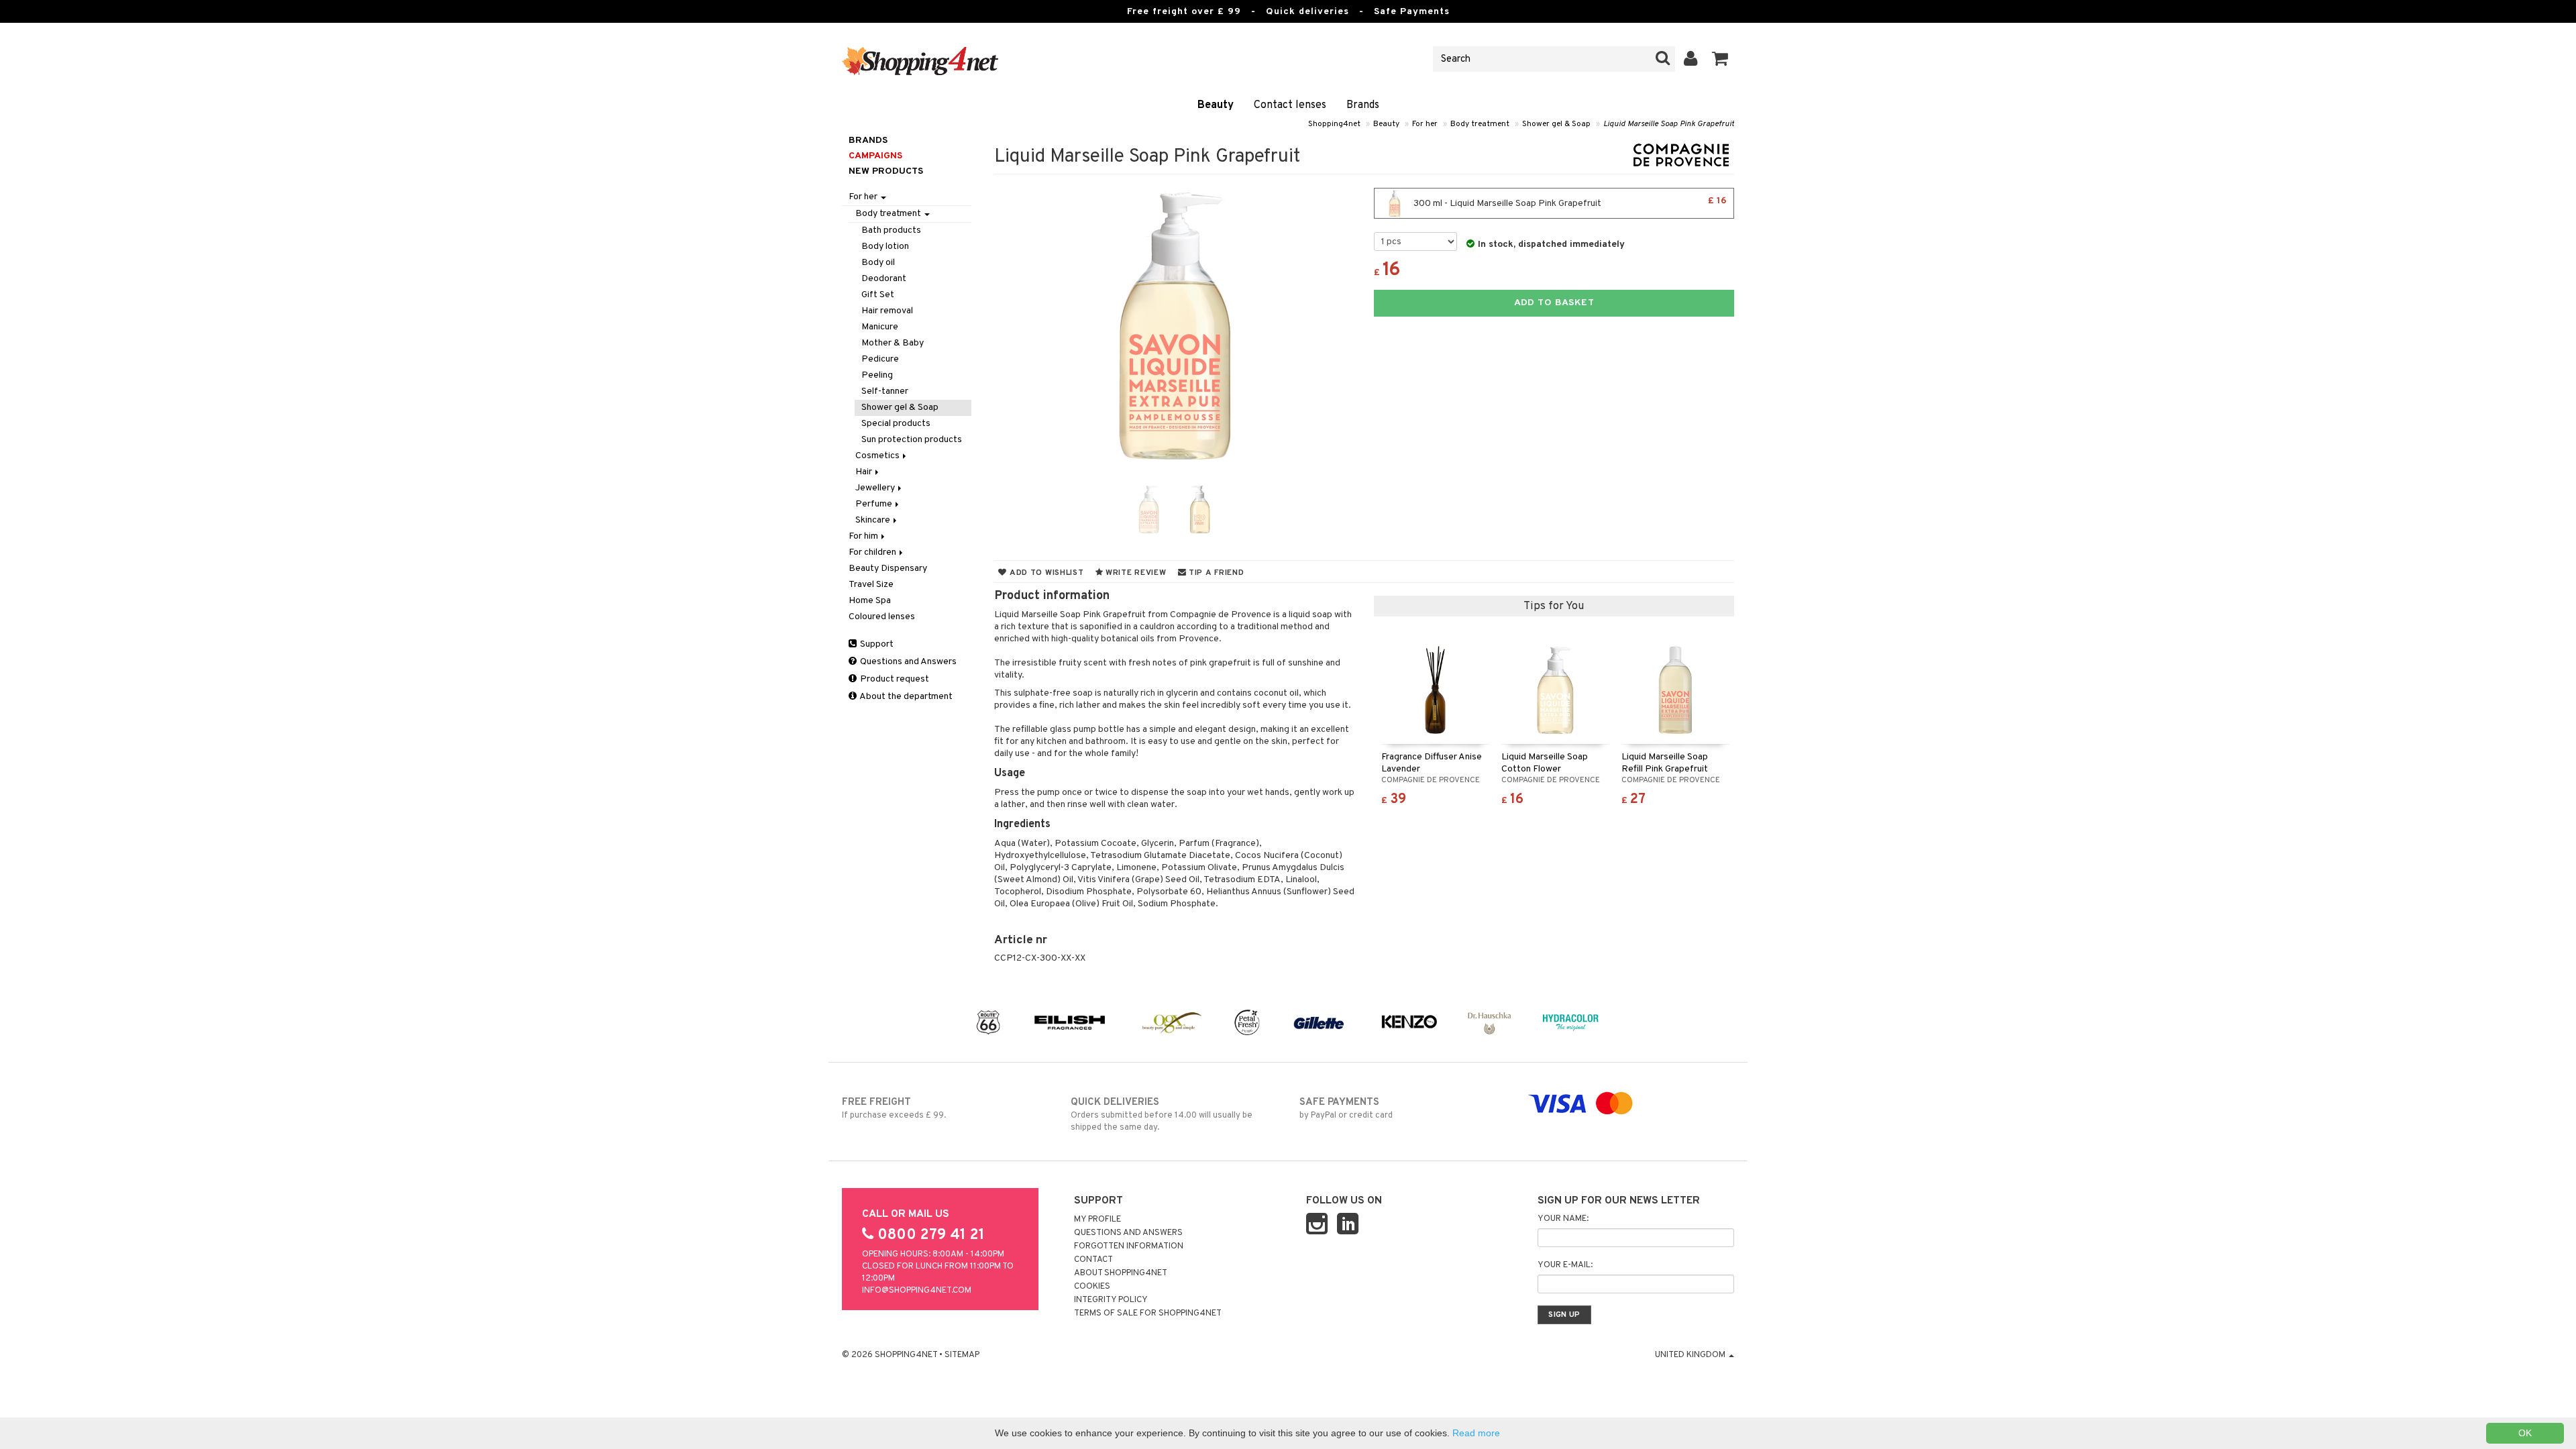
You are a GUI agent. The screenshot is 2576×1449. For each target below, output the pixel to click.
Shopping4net (1334, 124)
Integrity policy (1111, 1300)
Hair (865, 472)
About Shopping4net (1121, 1273)
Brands (1363, 105)
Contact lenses (1290, 105)
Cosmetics (878, 456)
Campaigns (875, 156)
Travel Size (871, 585)
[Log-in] (1691, 59)
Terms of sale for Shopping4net (1148, 1313)
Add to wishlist (1045, 573)
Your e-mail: (1565, 1265)
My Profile (1097, 1220)
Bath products (891, 230)
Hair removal (887, 311)
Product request (894, 679)
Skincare (874, 520)
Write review (1134, 573)
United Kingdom (1691, 1355)
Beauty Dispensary (888, 569)
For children (873, 552)
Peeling (877, 375)
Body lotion (885, 247)
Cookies (1092, 1287)
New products (886, 171)
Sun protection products (912, 440)
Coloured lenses (882, 617)
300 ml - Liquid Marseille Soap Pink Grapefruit (1569, 202)
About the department (905, 697)
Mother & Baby (893, 343)
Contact (1093, 1260)
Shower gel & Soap (1556, 124)
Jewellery (876, 488)
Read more (1476, 1433)
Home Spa (870, 601)
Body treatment (1480, 124)
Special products (896, 424)
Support (876, 644)
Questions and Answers (907, 662)
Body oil (878, 263)
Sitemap (962, 1355)
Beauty (1216, 105)
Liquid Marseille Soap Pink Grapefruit (1669, 124)
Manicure (880, 327)
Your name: (1563, 1219)
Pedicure (880, 359)
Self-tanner (885, 391)
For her (1425, 124)
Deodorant (884, 279)
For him (864, 536)
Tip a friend (1215, 573)
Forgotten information (1129, 1246)
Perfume (875, 504)
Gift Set (878, 295)
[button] (1720, 59)
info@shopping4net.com (917, 1291)
